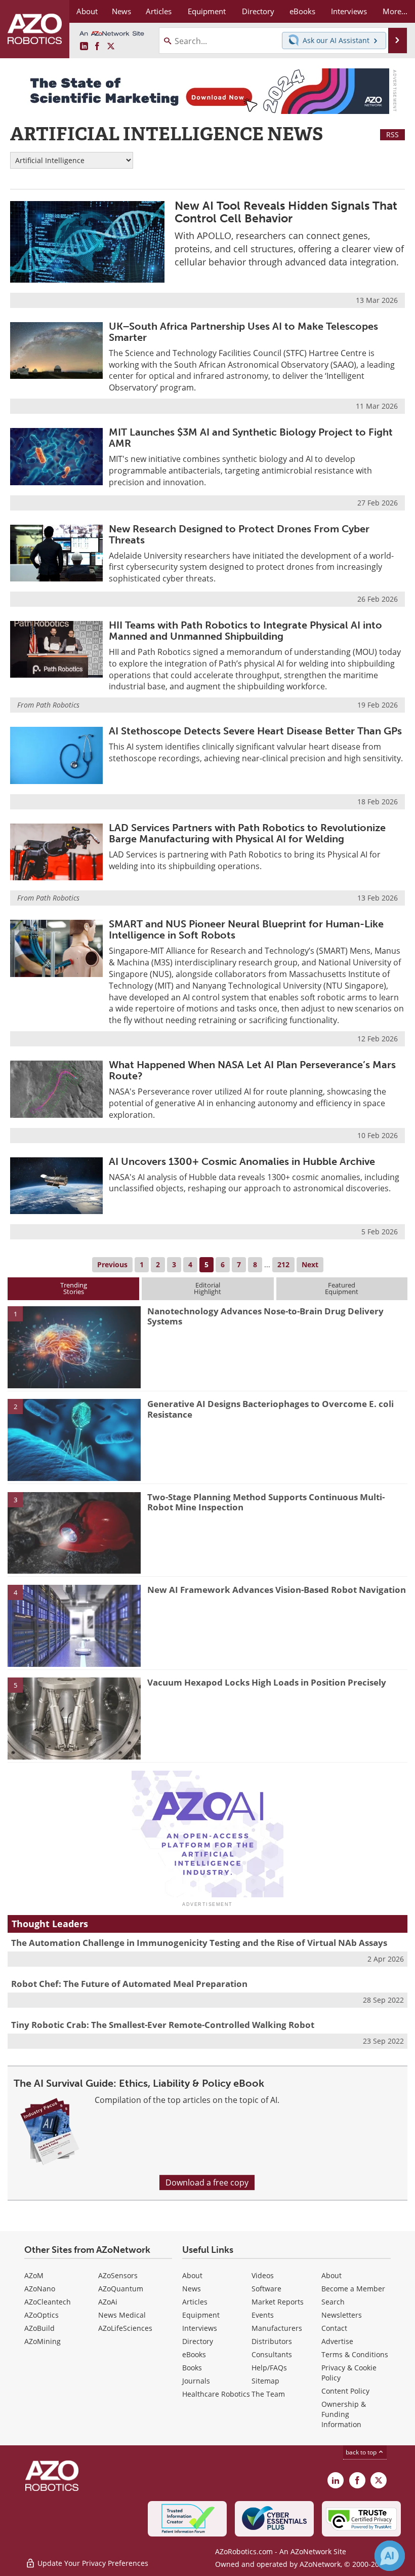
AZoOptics (41, 2315)
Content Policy (345, 2391)
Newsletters (342, 2315)
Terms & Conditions (355, 2354)
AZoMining (43, 2341)
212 (283, 1264)
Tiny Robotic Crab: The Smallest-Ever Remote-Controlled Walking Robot (163, 2025)
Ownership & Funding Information (344, 2414)
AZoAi (108, 2302)
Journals (196, 2381)
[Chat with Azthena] (390, 2556)
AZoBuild (39, 2328)
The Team (268, 2394)
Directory (198, 2341)
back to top (362, 2452)
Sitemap (265, 2381)
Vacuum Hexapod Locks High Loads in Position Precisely (267, 1682)
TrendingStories (74, 1288)
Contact (334, 2328)
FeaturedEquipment (342, 1288)
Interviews (200, 2328)
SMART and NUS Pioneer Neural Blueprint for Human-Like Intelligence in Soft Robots (246, 929)
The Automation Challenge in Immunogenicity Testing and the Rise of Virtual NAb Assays (199, 1943)
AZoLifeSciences (125, 2328)
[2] (74, 1439)
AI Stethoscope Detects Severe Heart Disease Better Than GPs (255, 731)
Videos (263, 2275)
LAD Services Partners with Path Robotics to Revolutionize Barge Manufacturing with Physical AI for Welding (247, 833)
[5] (74, 1718)
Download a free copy (207, 2182)
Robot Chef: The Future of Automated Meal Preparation (129, 1984)
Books (192, 2368)
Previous (112, 1264)
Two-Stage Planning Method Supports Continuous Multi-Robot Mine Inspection (266, 1502)
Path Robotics (58, 705)
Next (310, 1264)
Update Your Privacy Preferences (92, 2563)
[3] (74, 1532)
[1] (74, 1346)
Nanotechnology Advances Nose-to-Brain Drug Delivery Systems (265, 1316)
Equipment (201, 2315)
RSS (392, 134)
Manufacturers (277, 2328)
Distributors (272, 2341)
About (192, 2275)
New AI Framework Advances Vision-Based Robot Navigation (277, 1590)
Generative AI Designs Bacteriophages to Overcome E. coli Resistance (271, 1409)
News (192, 2289)
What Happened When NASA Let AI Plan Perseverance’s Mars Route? (252, 1070)
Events (263, 2315)
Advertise (337, 2341)
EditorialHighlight (207, 1288)
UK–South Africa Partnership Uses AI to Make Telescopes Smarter (243, 332)
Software (266, 2289)
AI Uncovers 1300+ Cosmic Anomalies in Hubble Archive (242, 1161)
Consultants (272, 2354)
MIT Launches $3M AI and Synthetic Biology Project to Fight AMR (251, 438)
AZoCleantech (48, 2302)
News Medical (122, 2315)
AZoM (34, 2275)
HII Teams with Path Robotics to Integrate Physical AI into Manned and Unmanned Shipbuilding (245, 631)
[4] (74, 1625)
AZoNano (40, 2289)
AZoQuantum (121, 2289)
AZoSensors (118, 2275)
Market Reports (278, 2302)
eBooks (194, 2354)
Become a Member (353, 2289)
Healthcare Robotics (216, 2394)
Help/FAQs (269, 2368)
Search (333, 2302)
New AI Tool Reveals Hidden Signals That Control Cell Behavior (286, 212)
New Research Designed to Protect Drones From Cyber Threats (239, 534)
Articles (195, 2302)
